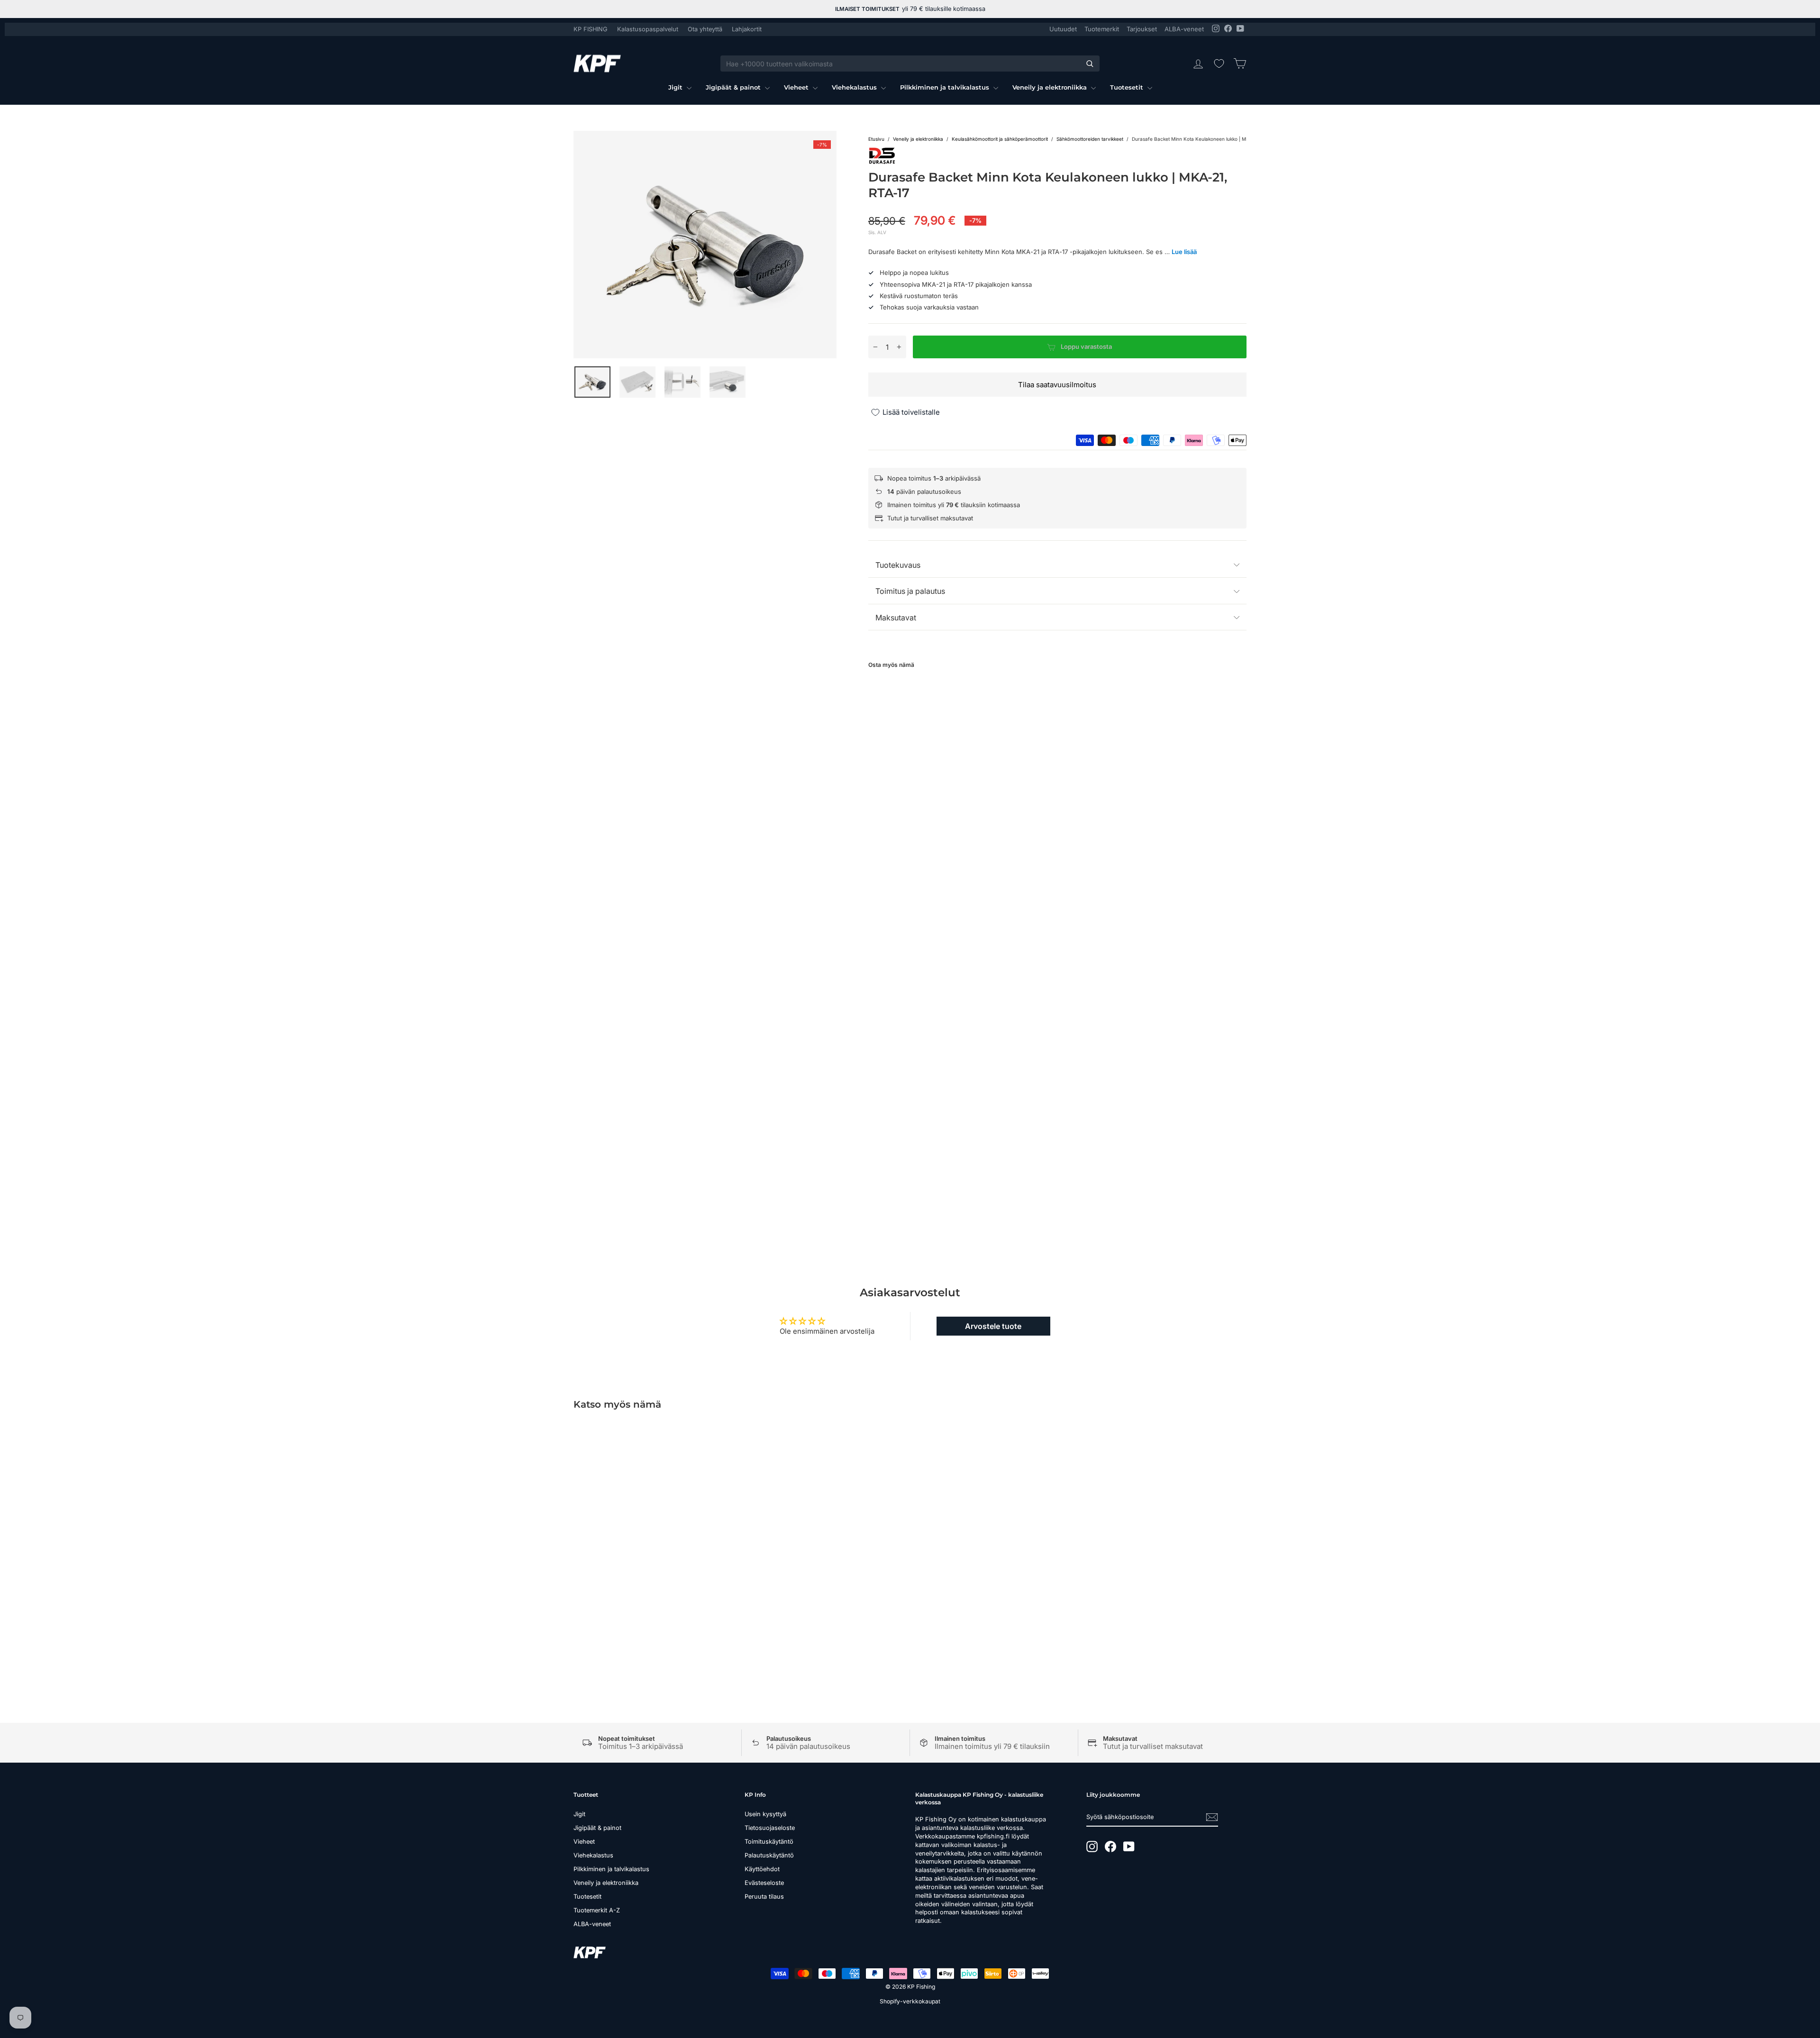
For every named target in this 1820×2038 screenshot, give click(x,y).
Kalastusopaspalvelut (648, 29)
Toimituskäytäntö (769, 1842)
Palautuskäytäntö (769, 1855)
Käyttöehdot (762, 1869)
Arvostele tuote (993, 1326)
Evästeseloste (764, 1883)
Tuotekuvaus (898, 565)
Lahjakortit (747, 29)
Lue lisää (1184, 252)
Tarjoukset (1142, 29)
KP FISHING (591, 29)
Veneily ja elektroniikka (1051, 87)
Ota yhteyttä (705, 29)
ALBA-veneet (1184, 29)
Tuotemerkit (1102, 29)
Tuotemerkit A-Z (597, 1910)
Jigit (676, 87)
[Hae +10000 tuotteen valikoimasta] (1090, 64)
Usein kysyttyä (765, 1814)
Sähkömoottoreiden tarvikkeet (1090, 139)
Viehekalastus (855, 87)
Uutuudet (1063, 29)
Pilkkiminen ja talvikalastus (946, 87)
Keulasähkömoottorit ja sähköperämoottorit (1000, 139)
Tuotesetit (1128, 87)
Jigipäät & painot (734, 87)
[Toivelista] (1219, 64)
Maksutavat (896, 618)
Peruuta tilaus (764, 1897)
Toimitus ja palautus (910, 591)
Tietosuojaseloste (770, 1828)
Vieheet (797, 87)
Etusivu (876, 139)
